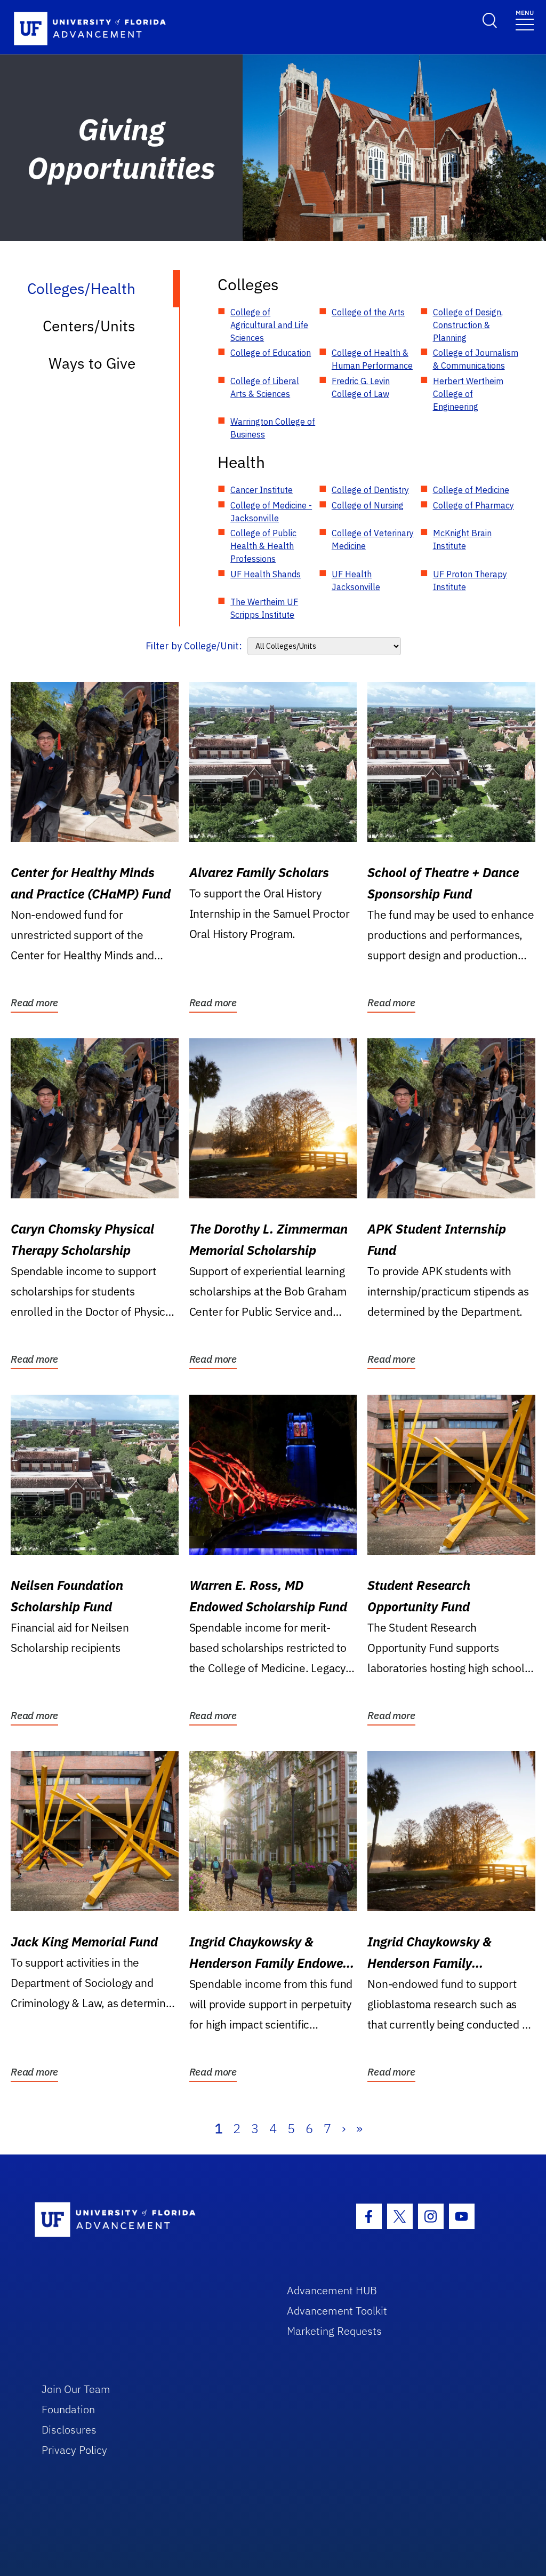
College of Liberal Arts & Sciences (265, 387)
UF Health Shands (266, 574)
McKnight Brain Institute (462, 539)
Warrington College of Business (273, 428)
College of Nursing (368, 505)
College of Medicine (471, 490)
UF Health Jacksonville (356, 581)
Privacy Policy (74, 2450)
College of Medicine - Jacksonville (271, 512)
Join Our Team (76, 2389)
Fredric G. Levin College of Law (361, 387)
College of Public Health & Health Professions (263, 546)
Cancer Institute (262, 490)
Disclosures (69, 2430)
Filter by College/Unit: (194, 646)
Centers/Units (89, 326)
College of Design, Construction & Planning (468, 325)
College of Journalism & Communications (476, 359)
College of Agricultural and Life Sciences (269, 325)
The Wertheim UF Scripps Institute (264, 608)
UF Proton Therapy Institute (470, 581)
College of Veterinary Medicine (373, 539)
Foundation (68, 2409)
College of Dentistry (370, 490)
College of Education (271, 353)
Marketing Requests (334, 2331)
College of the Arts (368, 312)
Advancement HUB (332, 2290)
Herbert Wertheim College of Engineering (468, 394)
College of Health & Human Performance (372, 359)
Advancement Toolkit (337, 2311)
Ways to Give (92, 363)
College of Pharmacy (473, 505)
